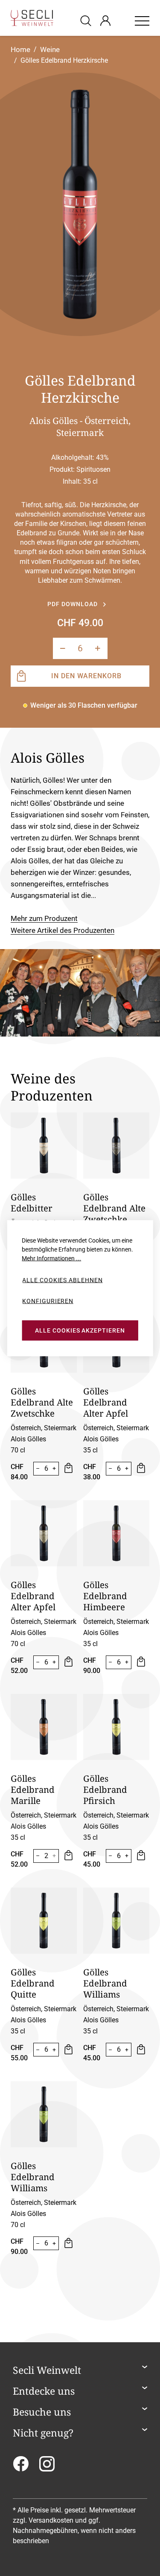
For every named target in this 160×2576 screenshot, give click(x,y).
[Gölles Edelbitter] (44, 1146)
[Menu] (142, 20)
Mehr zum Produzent (44, 918)
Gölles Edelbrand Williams (105, 1983)
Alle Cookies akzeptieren (80, 1330)
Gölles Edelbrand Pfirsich (105, 1789)
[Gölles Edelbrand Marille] (44, 1727)
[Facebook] (21, 2467)
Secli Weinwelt (47, 2370)
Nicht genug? (43, 2433)
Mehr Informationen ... (51, 1258)
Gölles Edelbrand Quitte (33, 1983)
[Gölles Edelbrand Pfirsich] (116, 1727)
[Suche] (87, 20)
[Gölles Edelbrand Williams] (116, 1921)
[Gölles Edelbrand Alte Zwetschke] (116, 1146)
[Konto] (105, 20)
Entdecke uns (44, 2391)
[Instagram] (47, 2467)
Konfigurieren (48, 1301)
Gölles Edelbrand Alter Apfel (106, 1402)
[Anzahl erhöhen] (98, 648)
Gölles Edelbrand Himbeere (105, 1596)
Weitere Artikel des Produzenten (63, 930)
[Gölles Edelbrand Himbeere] (116, 1533)
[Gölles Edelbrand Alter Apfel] (44, 1533)
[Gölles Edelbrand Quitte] (44, 1921)
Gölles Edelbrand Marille (33, 1789)
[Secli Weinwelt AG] (32, 18)
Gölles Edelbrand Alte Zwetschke (114, 1208)
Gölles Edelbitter (32, 1202)
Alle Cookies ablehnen (62, 1280)
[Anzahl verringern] (63, 648)
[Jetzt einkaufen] (68, 1469)
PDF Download (72, 604)
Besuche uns (42, 2412)
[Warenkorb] (122, 20)
